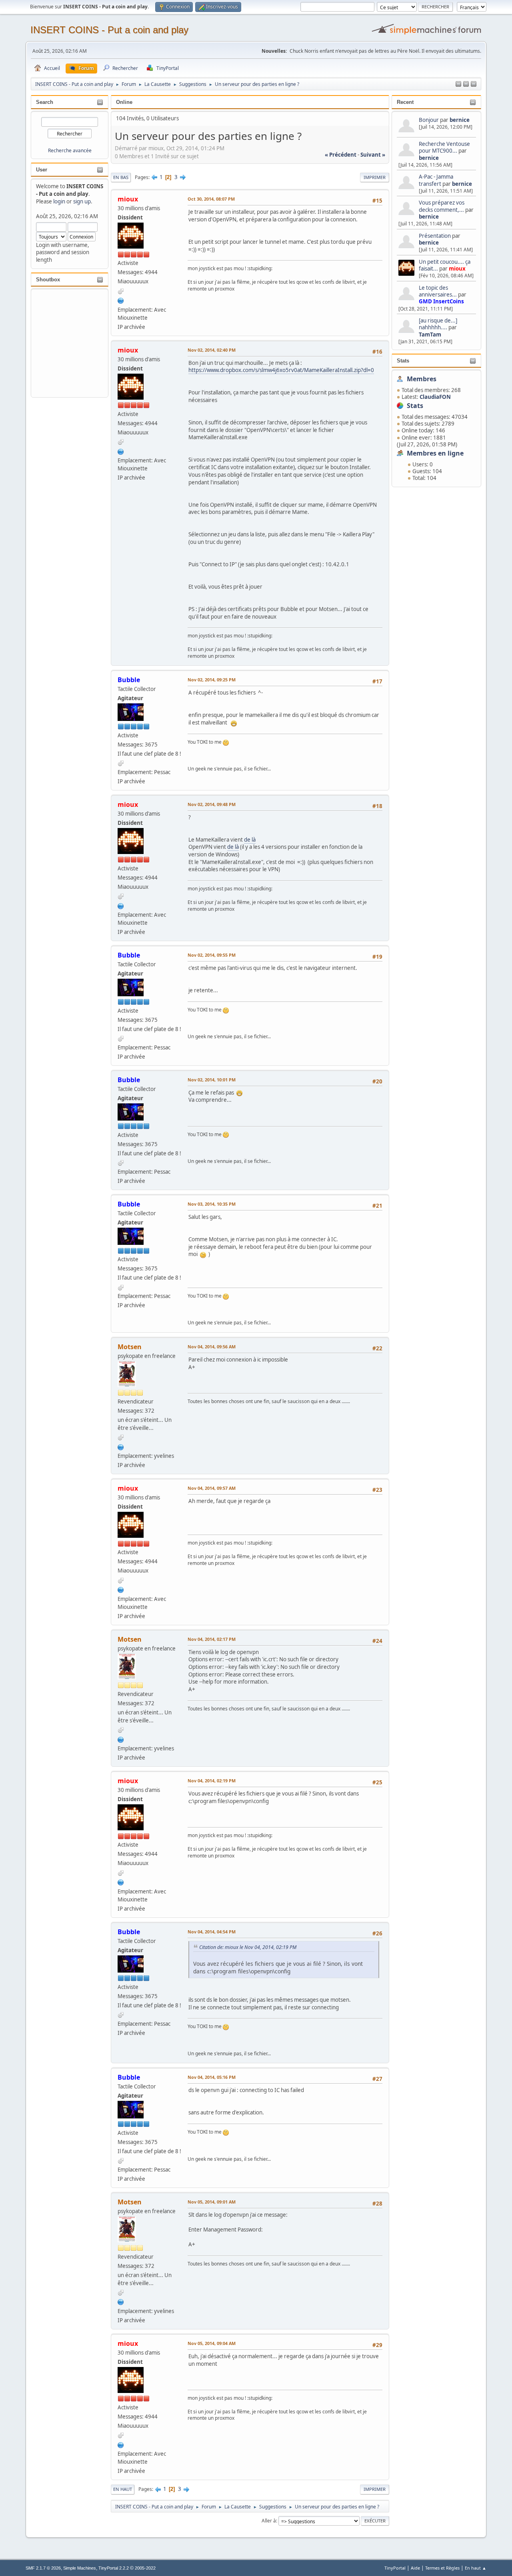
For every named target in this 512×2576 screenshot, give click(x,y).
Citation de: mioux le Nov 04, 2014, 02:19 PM (248, 1947)
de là (250, 840)
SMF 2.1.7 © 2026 (43, 2568)
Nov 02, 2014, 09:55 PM (212, 955)
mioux (457, 269)
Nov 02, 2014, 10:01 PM (212, 1080)
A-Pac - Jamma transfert (436, 180)
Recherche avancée (70, 150)
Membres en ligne (435, 453)
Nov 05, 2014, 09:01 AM (212, 2202)
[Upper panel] (474, 84)
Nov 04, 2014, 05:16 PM (212, 2077)
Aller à (269, 2521)
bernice (460, 120)
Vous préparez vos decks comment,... (442, 206)
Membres (422, 379)
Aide (415, 2568)
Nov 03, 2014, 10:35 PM (212, 1204)
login (59, 201)
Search (45, 102)
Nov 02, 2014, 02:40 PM (212, 350)
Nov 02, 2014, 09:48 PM (212, 804)
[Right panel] (466, 84)
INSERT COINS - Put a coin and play (109, 30)
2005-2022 (145, 2568)
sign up (82, 201)
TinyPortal (395, 2568)
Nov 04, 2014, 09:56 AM (212, 1347)
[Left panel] (458, 84)
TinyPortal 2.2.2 (114, 2568)
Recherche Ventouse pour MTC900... (444, 147)
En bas (121, 177)
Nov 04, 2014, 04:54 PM (212, 1932)
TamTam (430, 334)
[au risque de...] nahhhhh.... (438, 324)
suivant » (373, 155)
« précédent (341, 155)
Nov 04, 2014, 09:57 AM (212, 1488)
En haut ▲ (476, 2568)
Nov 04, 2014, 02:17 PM (212, 1639)
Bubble (129, 680)
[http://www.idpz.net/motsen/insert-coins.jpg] (121, 1446)
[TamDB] (121, 300)
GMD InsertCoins (441, 301)
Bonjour (429, 120)
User (42, 170)
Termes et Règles (442, 2568)
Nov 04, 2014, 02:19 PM (212, 1781)
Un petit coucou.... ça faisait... (445, 265)
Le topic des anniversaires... (438, 291)
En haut (123, 2489)
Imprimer (375, 177)
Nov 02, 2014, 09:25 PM (212, 680)
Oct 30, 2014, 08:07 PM (211, 199)
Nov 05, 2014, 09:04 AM (212, 2343)
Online (124, 102)
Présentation (435, 236)
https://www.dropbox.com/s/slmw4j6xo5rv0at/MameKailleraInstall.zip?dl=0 (281, 370)
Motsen (130, 1347)
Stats (403, 361)
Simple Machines (80, 2568)
